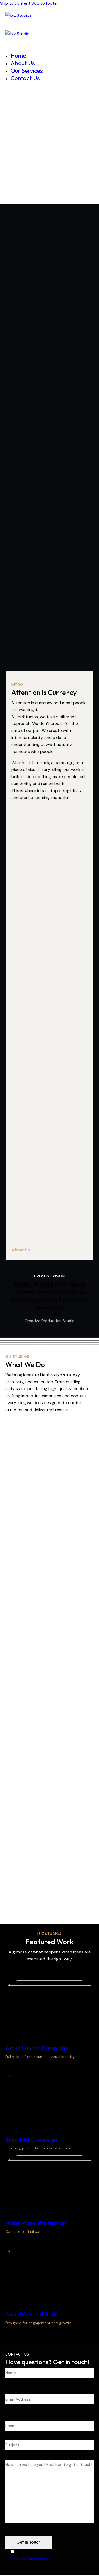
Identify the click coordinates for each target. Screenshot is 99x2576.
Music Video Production (36, 2223)
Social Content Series (33, 2314)
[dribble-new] (18, 100)
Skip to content (15, 3)
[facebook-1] (3, 100)
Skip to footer (45, 3)
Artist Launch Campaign (37, 2048)
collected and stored (30, 2559)
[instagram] (28, 100)
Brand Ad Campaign (31, 2140)
